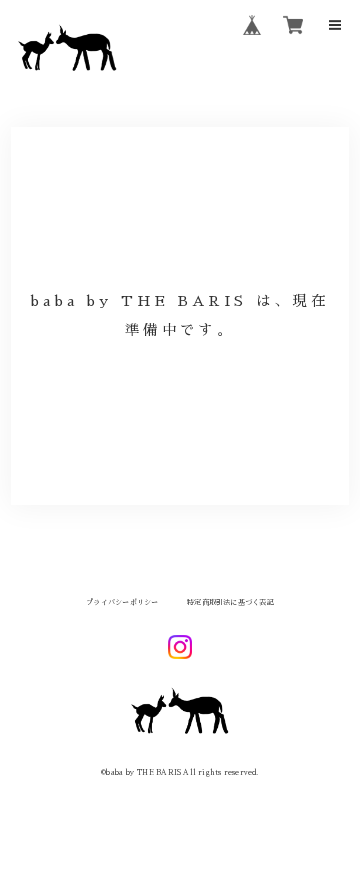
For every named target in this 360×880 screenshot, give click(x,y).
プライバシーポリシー (122, 602)
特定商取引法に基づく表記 (230, 602)
